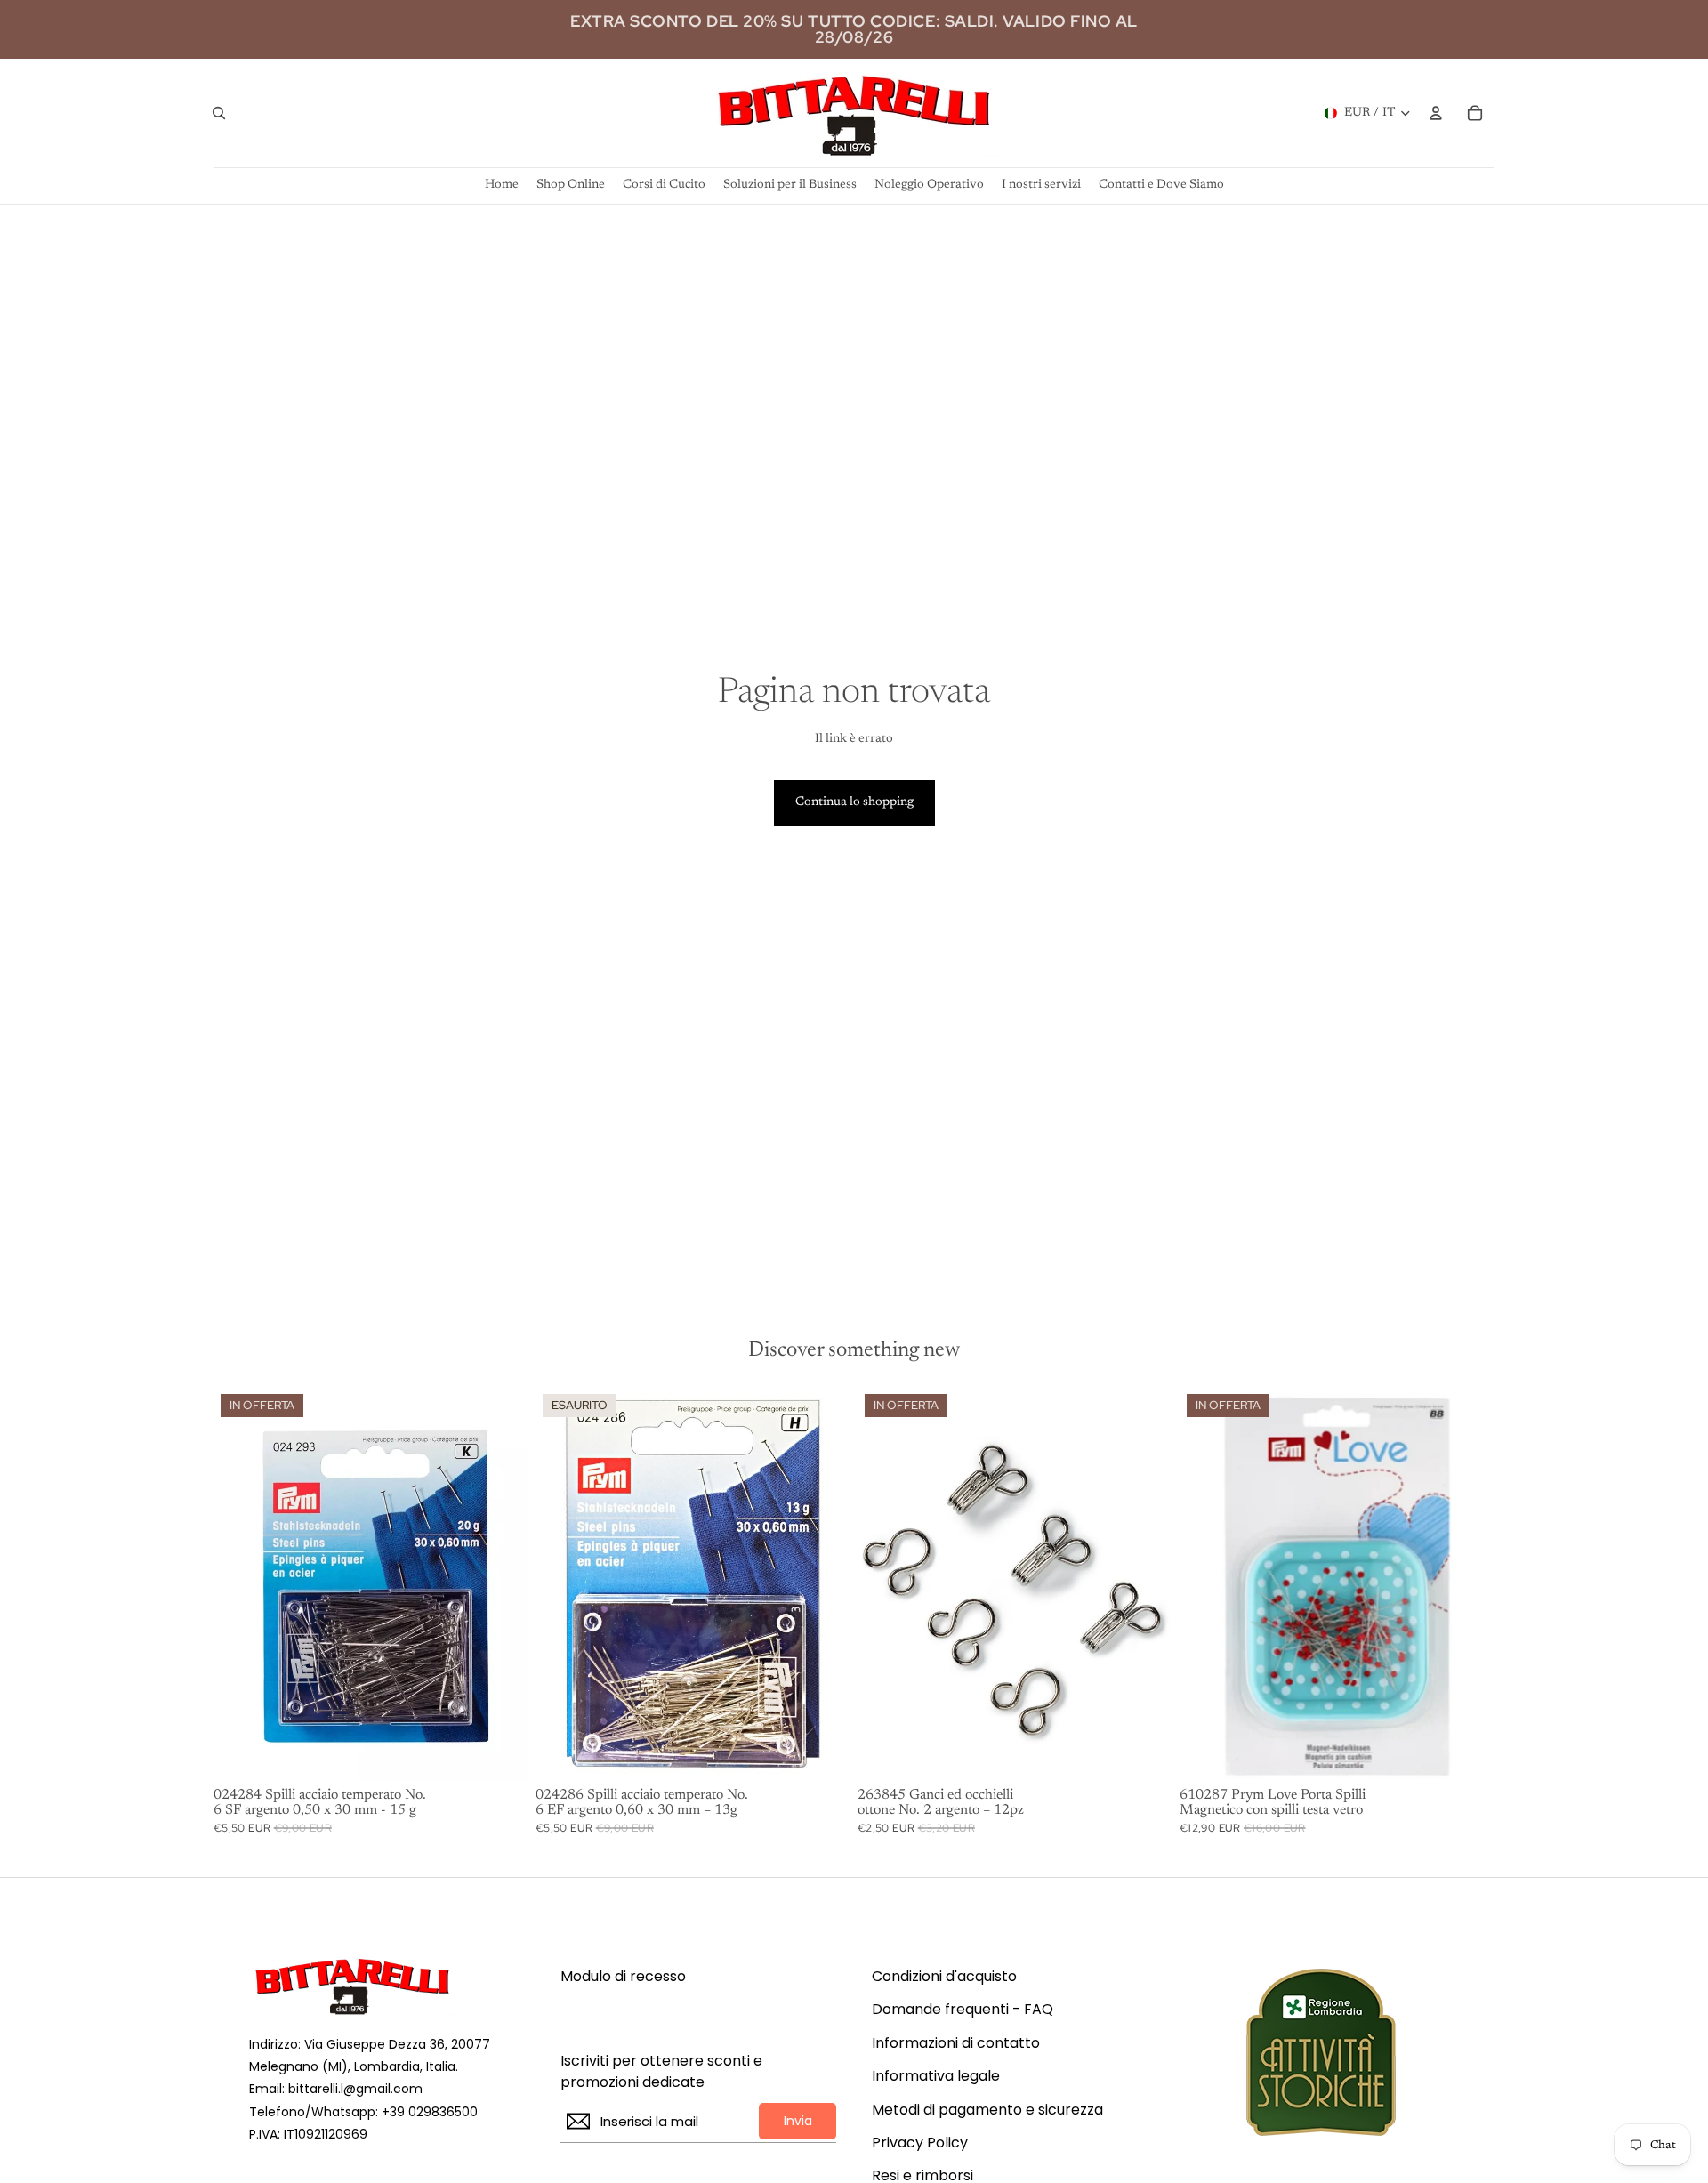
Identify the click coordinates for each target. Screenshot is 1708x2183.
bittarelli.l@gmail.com (355, 2089)
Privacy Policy (920, 2143)
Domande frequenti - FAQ (963, 2010)
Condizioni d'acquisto (944, 1977)
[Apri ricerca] (219, 113)
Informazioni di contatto (956, 2043)
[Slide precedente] (1206, 1583)
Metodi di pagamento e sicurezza (987, 2110)
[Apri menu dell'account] (1436, 113)
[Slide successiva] (1468, 1583)
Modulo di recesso (623, 1977)
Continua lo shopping (854, 802)
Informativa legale (936, 2076)
